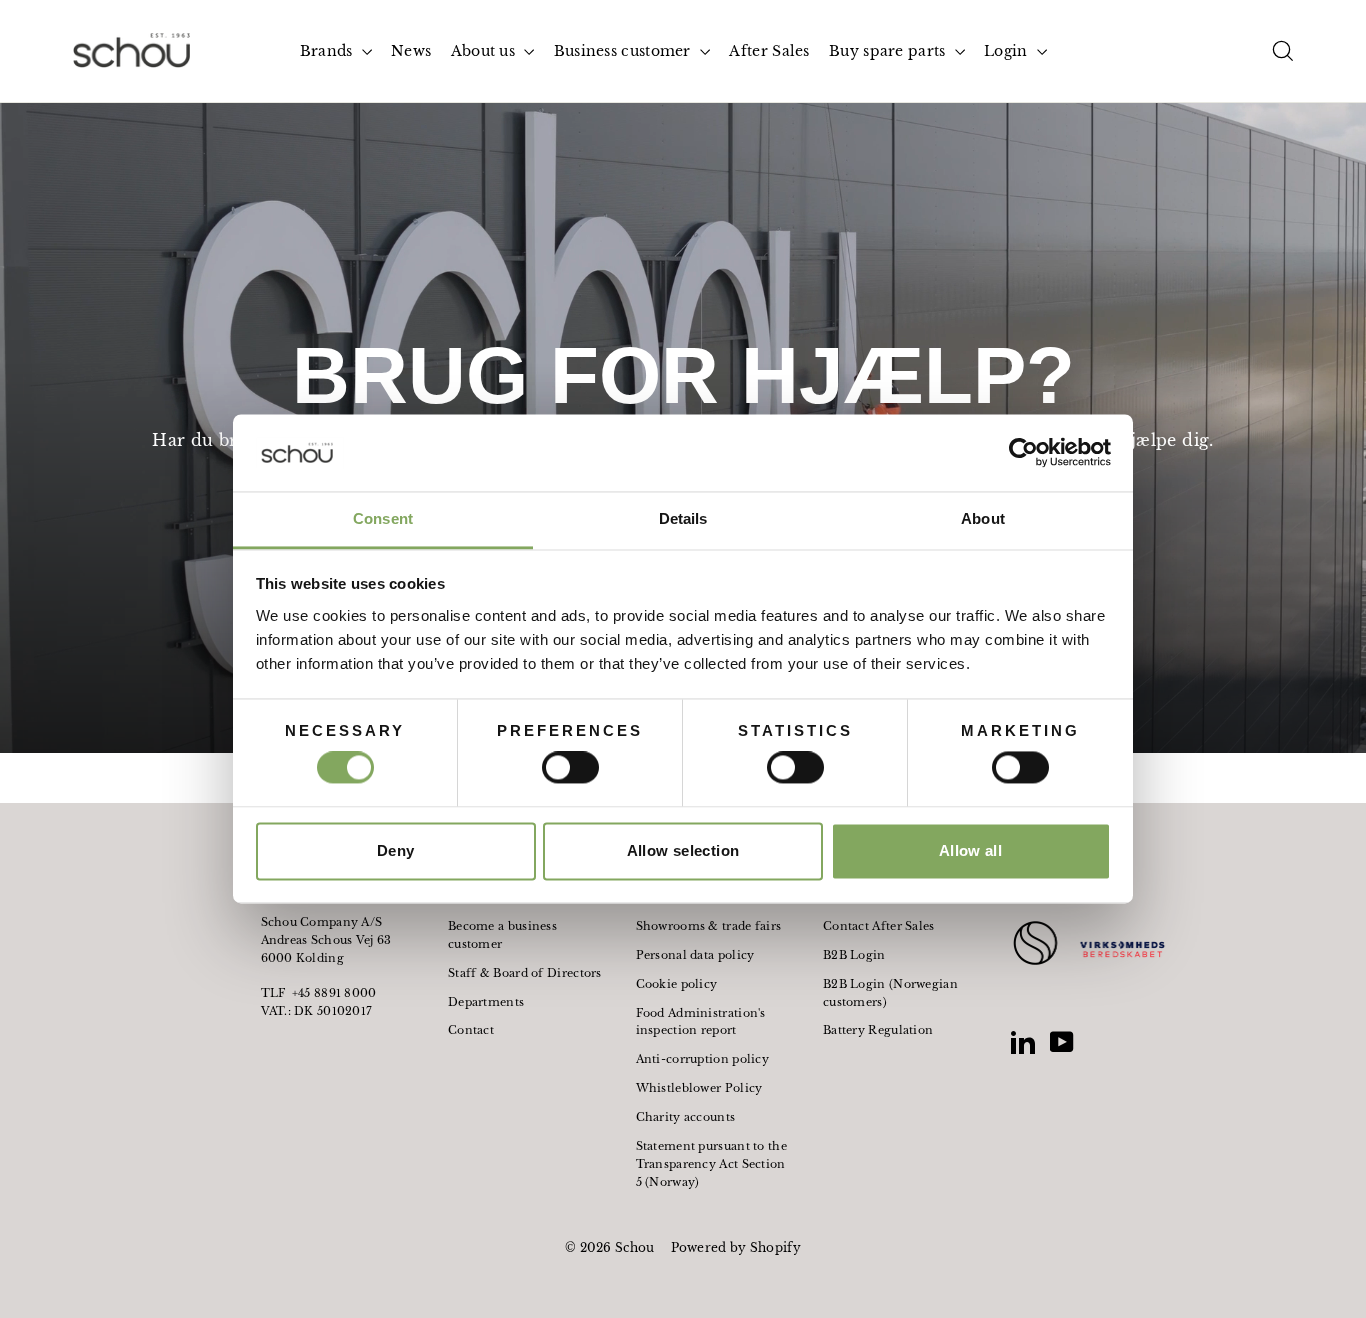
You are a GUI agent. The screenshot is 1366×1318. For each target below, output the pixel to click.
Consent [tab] (383, 518)
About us (485, 51)
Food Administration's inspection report (701, 1022)
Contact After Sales (879, 926)
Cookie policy (677, 984)
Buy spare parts (889, 51)
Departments (486, 1002)
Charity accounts (686, 1117)
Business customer (624, 51)
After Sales (769, 51)
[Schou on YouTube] (1062, 1042)
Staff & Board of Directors (525, 973)
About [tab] (983, 518)
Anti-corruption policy (703, 1059)
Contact (471, 1030)
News (411, 51)
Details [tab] (683, 518)
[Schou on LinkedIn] (1023, 1042)
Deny (396, 850)
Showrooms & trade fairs (709, 926)
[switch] (570, 768)
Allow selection (683, 850)
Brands (328, 51)
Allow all (970, 850)
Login (1008, 51)
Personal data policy (695, 955)
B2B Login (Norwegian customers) (890, 993)
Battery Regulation (878, 1030)
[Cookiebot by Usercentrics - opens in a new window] (1023, 453)
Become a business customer (502, 935)
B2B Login (854, 955)
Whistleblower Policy (699, 1088)
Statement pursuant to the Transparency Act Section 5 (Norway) (712, 1164)
